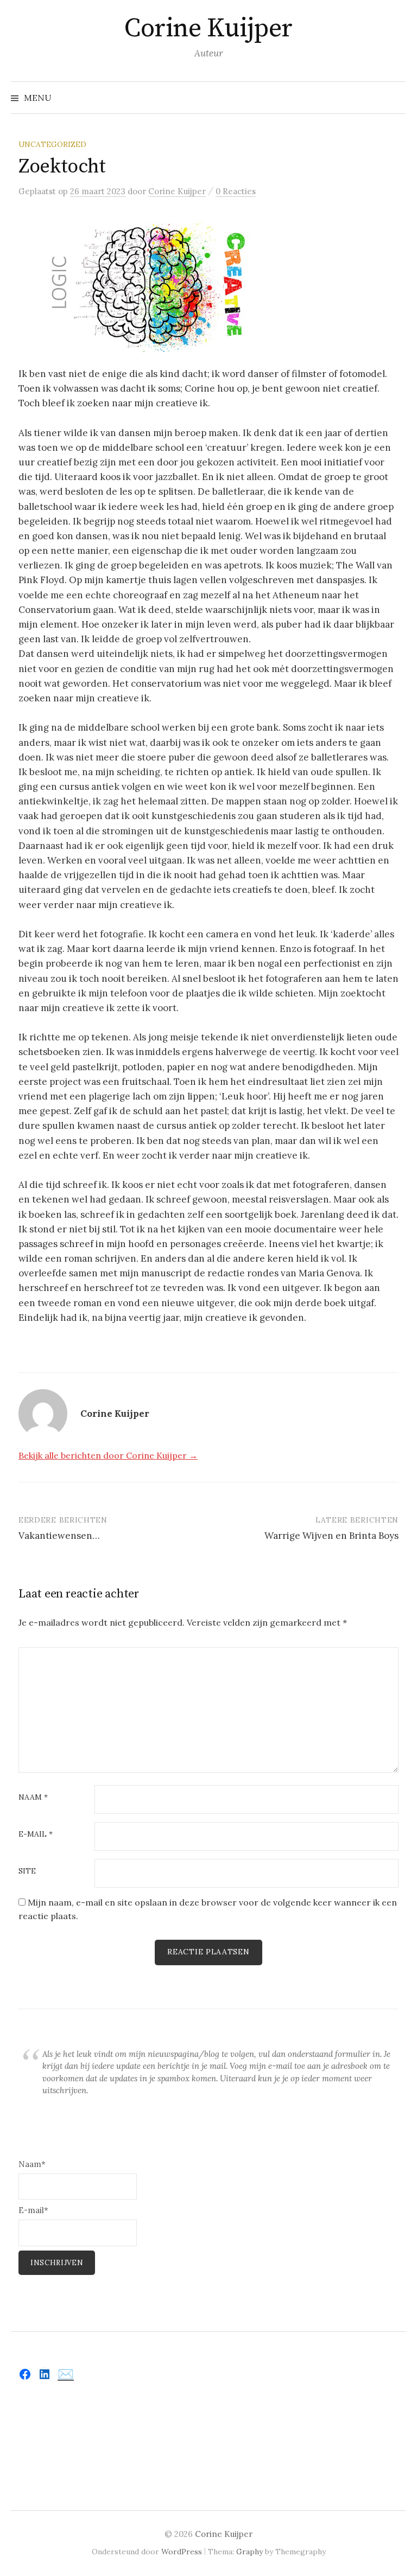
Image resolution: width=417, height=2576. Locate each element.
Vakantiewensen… (59, 1536)
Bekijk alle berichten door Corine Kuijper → (108, 1455)
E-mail (36, 1834)
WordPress (182, 2552)
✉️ (66, 2374)
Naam (33, 1798)
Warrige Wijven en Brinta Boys (331, 1536)
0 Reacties (236, 191)
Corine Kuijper (208, 29)
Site (27, 1871)
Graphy (249, 2552)
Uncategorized (52, 144)
